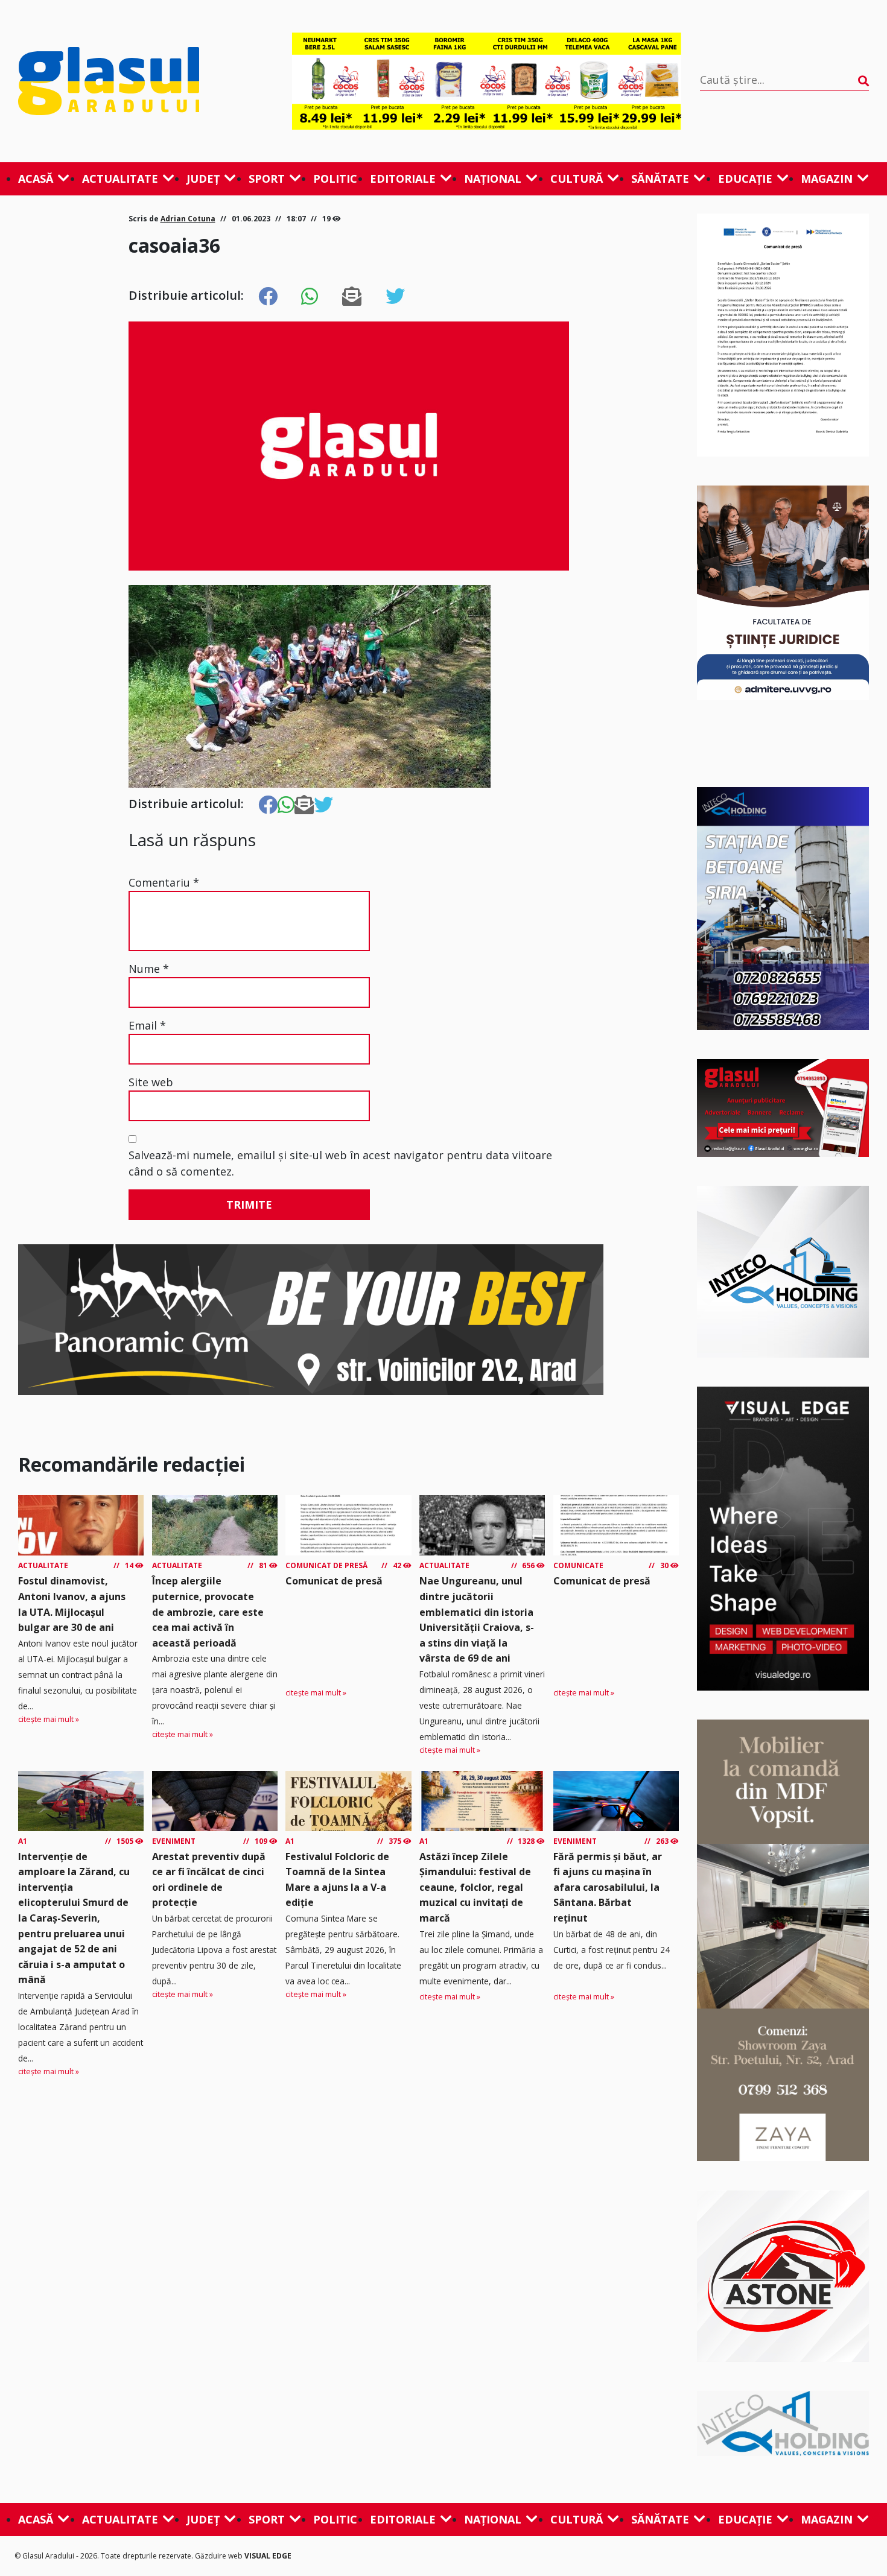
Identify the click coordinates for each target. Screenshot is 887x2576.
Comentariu (164, 882)
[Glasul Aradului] (146, 81)
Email (147, 1025)
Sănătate (660, 179)
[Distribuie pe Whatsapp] (310, 297)
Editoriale (403, 179)
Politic (335, 179)
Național (493, 179)
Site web (151, 1082)
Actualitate (120, 179)
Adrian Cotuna (188, 219)
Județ (203, 179)
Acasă (36, 179)
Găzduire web (220, 2556)
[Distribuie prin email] (352, 297)
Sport (267, 179)
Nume (149, 969)
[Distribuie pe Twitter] (395, 297)
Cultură (577, 179)
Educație (745, 179)
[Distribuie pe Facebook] (268, 297)
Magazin (827, 179)
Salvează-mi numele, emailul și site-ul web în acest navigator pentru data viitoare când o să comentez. (340, 1163)
